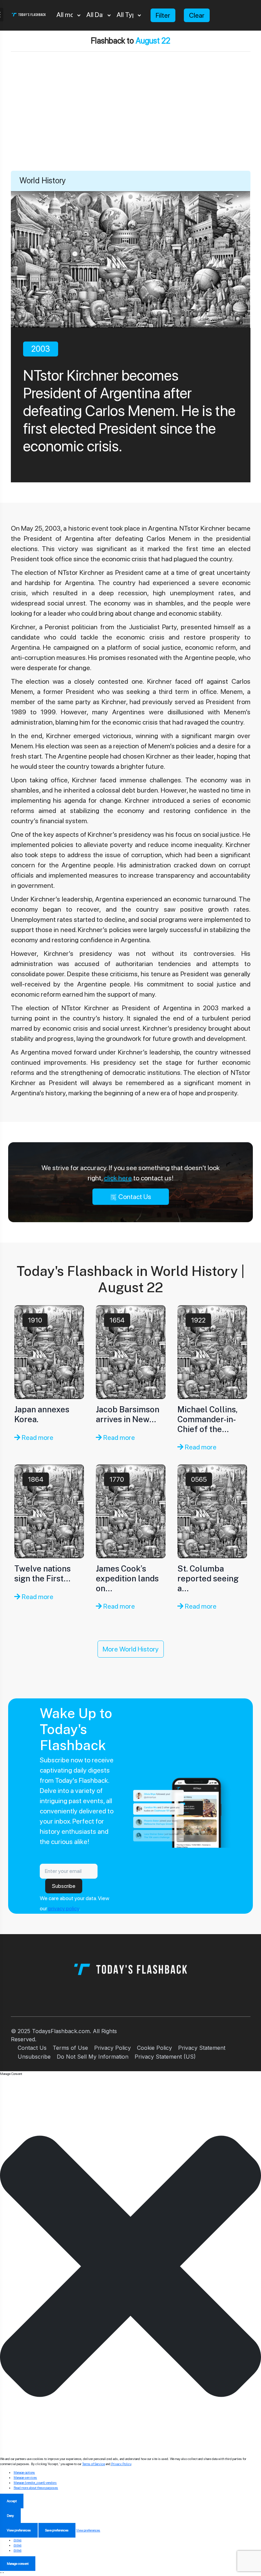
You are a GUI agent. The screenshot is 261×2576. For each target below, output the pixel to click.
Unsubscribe (34, 2057)
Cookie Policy (154, 2048)
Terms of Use (70, 2048)
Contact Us (134, 1197)
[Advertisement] (130, 120)
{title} (18, 2540)
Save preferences (57, 2530)
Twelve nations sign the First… (42, 1573)
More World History (131, 1649)
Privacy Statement (202, 2048)
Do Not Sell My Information (93, 2057)
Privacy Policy (112, 2048)
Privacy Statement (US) (165, 2057)
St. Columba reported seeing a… (208, 1578)
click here (118, 1178)
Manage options (24, 2472)
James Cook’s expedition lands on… (127, 1578)
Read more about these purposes (36, 2488)
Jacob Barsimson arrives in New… (128, 1414)
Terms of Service (94, 2464)
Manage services (25, 2477)
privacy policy (64, 1908)
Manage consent (18, 2563)
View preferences (19, 2530)
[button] (130, 2266)
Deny (10, 2515)
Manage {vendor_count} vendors (35, 2482)
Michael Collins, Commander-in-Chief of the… (207, 1419)
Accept (12, 2501)
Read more (37, 1437)
